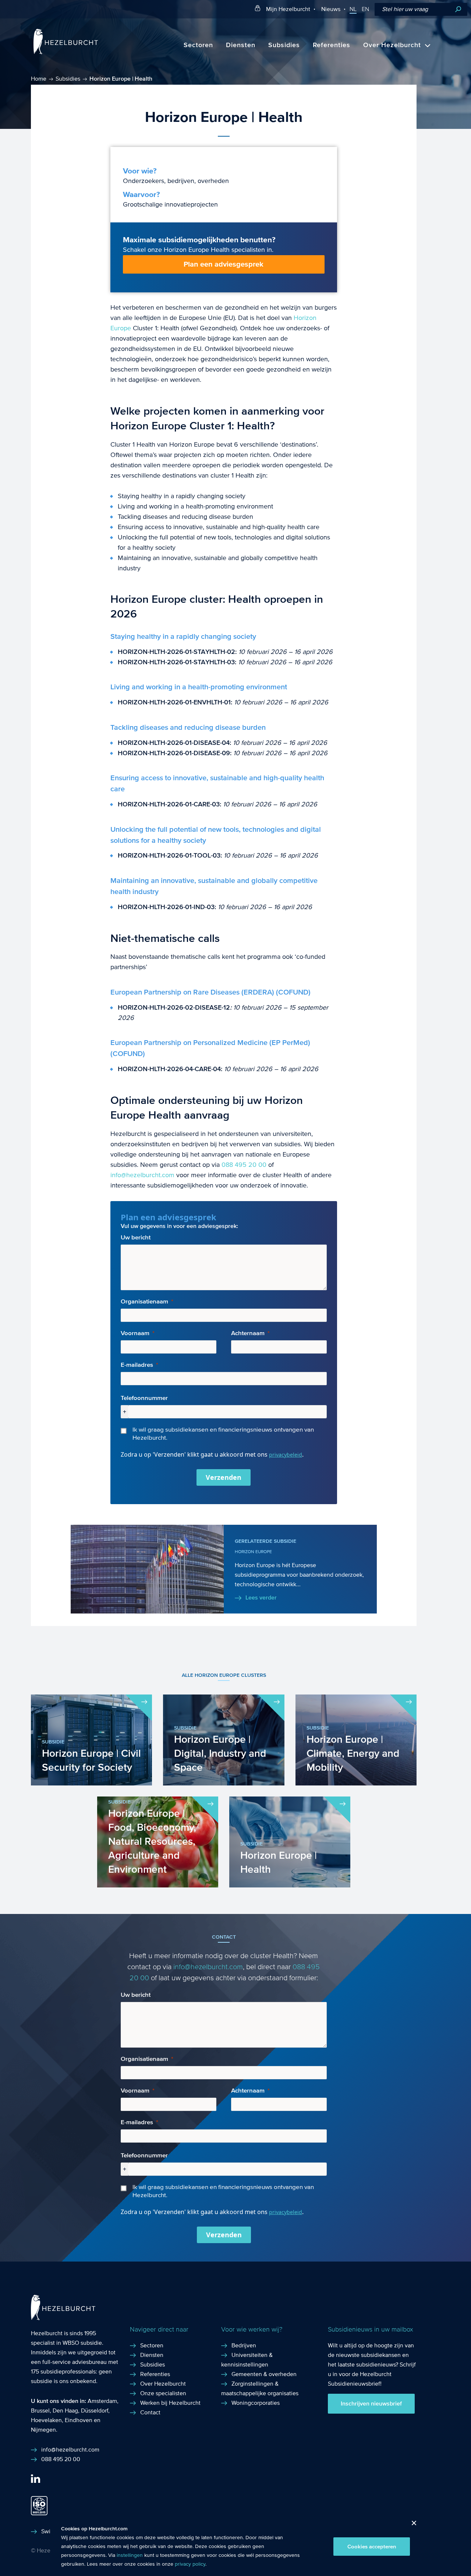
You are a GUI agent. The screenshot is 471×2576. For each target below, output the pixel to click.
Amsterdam (102, 2401)
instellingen (130, 2555)
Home (39, 79)
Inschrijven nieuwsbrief (371, 2404)
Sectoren (198, 45)
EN (365, 9)
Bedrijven (244, 2345)
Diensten (241, 45)
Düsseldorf (95, 2410)
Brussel (40, 2410)
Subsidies (284, 45)
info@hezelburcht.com (142, 1175)
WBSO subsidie (82, 2343)
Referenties (332, 45)
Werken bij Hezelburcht (170, 2403)
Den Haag (65, 2410)
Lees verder (261, 1598)
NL (353, 9)
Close (411, 2525)
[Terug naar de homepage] (66, 52)
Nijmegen (43, 2430)
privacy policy (190, 2564)
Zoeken (458, 9)
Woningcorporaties (256, 2403)
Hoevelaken (46, 2420)
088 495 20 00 (244, 1165)
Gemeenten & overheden (264, 2374)
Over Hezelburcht (392, 45)
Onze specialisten (163, 2393)
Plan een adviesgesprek (224, 264)
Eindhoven (79, 2420)
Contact (150, 2412)
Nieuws (331, 9)
